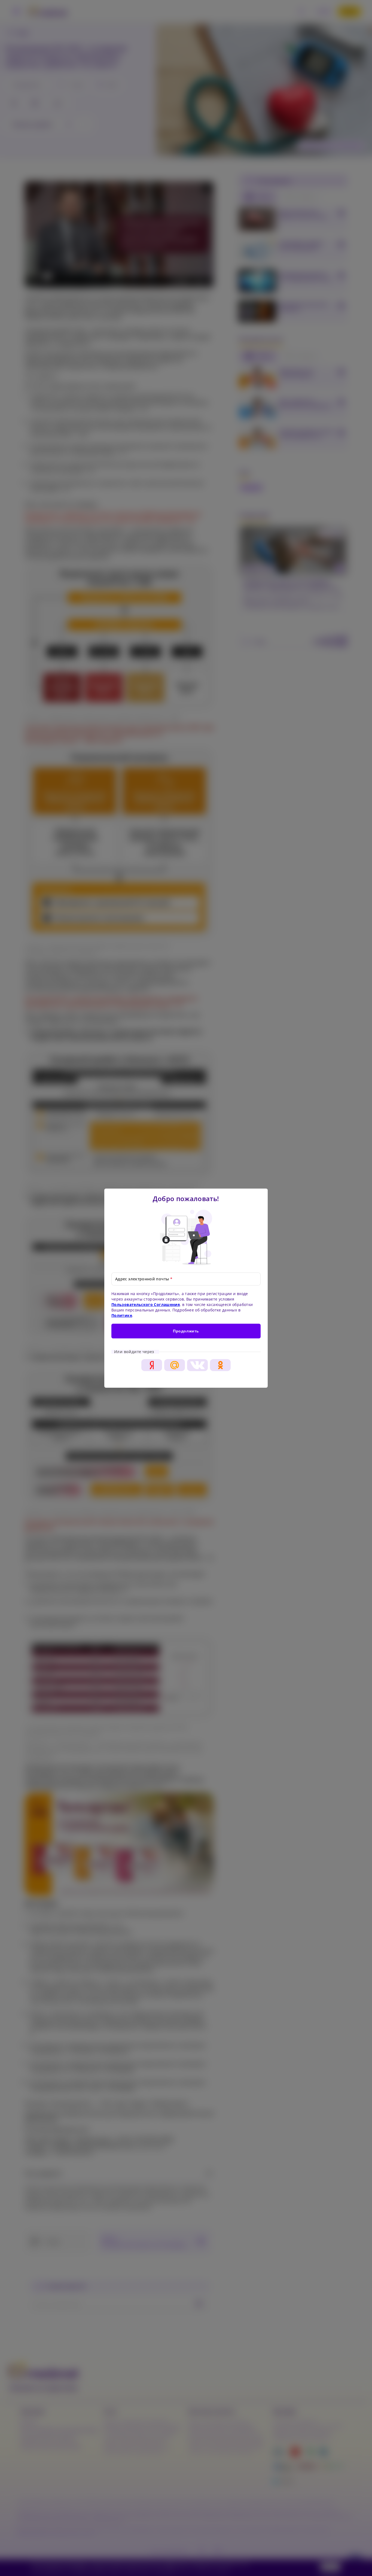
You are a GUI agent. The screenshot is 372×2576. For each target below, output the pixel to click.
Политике (122, 1315)
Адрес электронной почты (144, 1279)
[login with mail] (175, 1365)
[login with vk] (197, 1365)
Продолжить (186, 1331)
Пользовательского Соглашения (146, 1304)
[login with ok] (220, 1365)
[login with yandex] (152, 1365)
